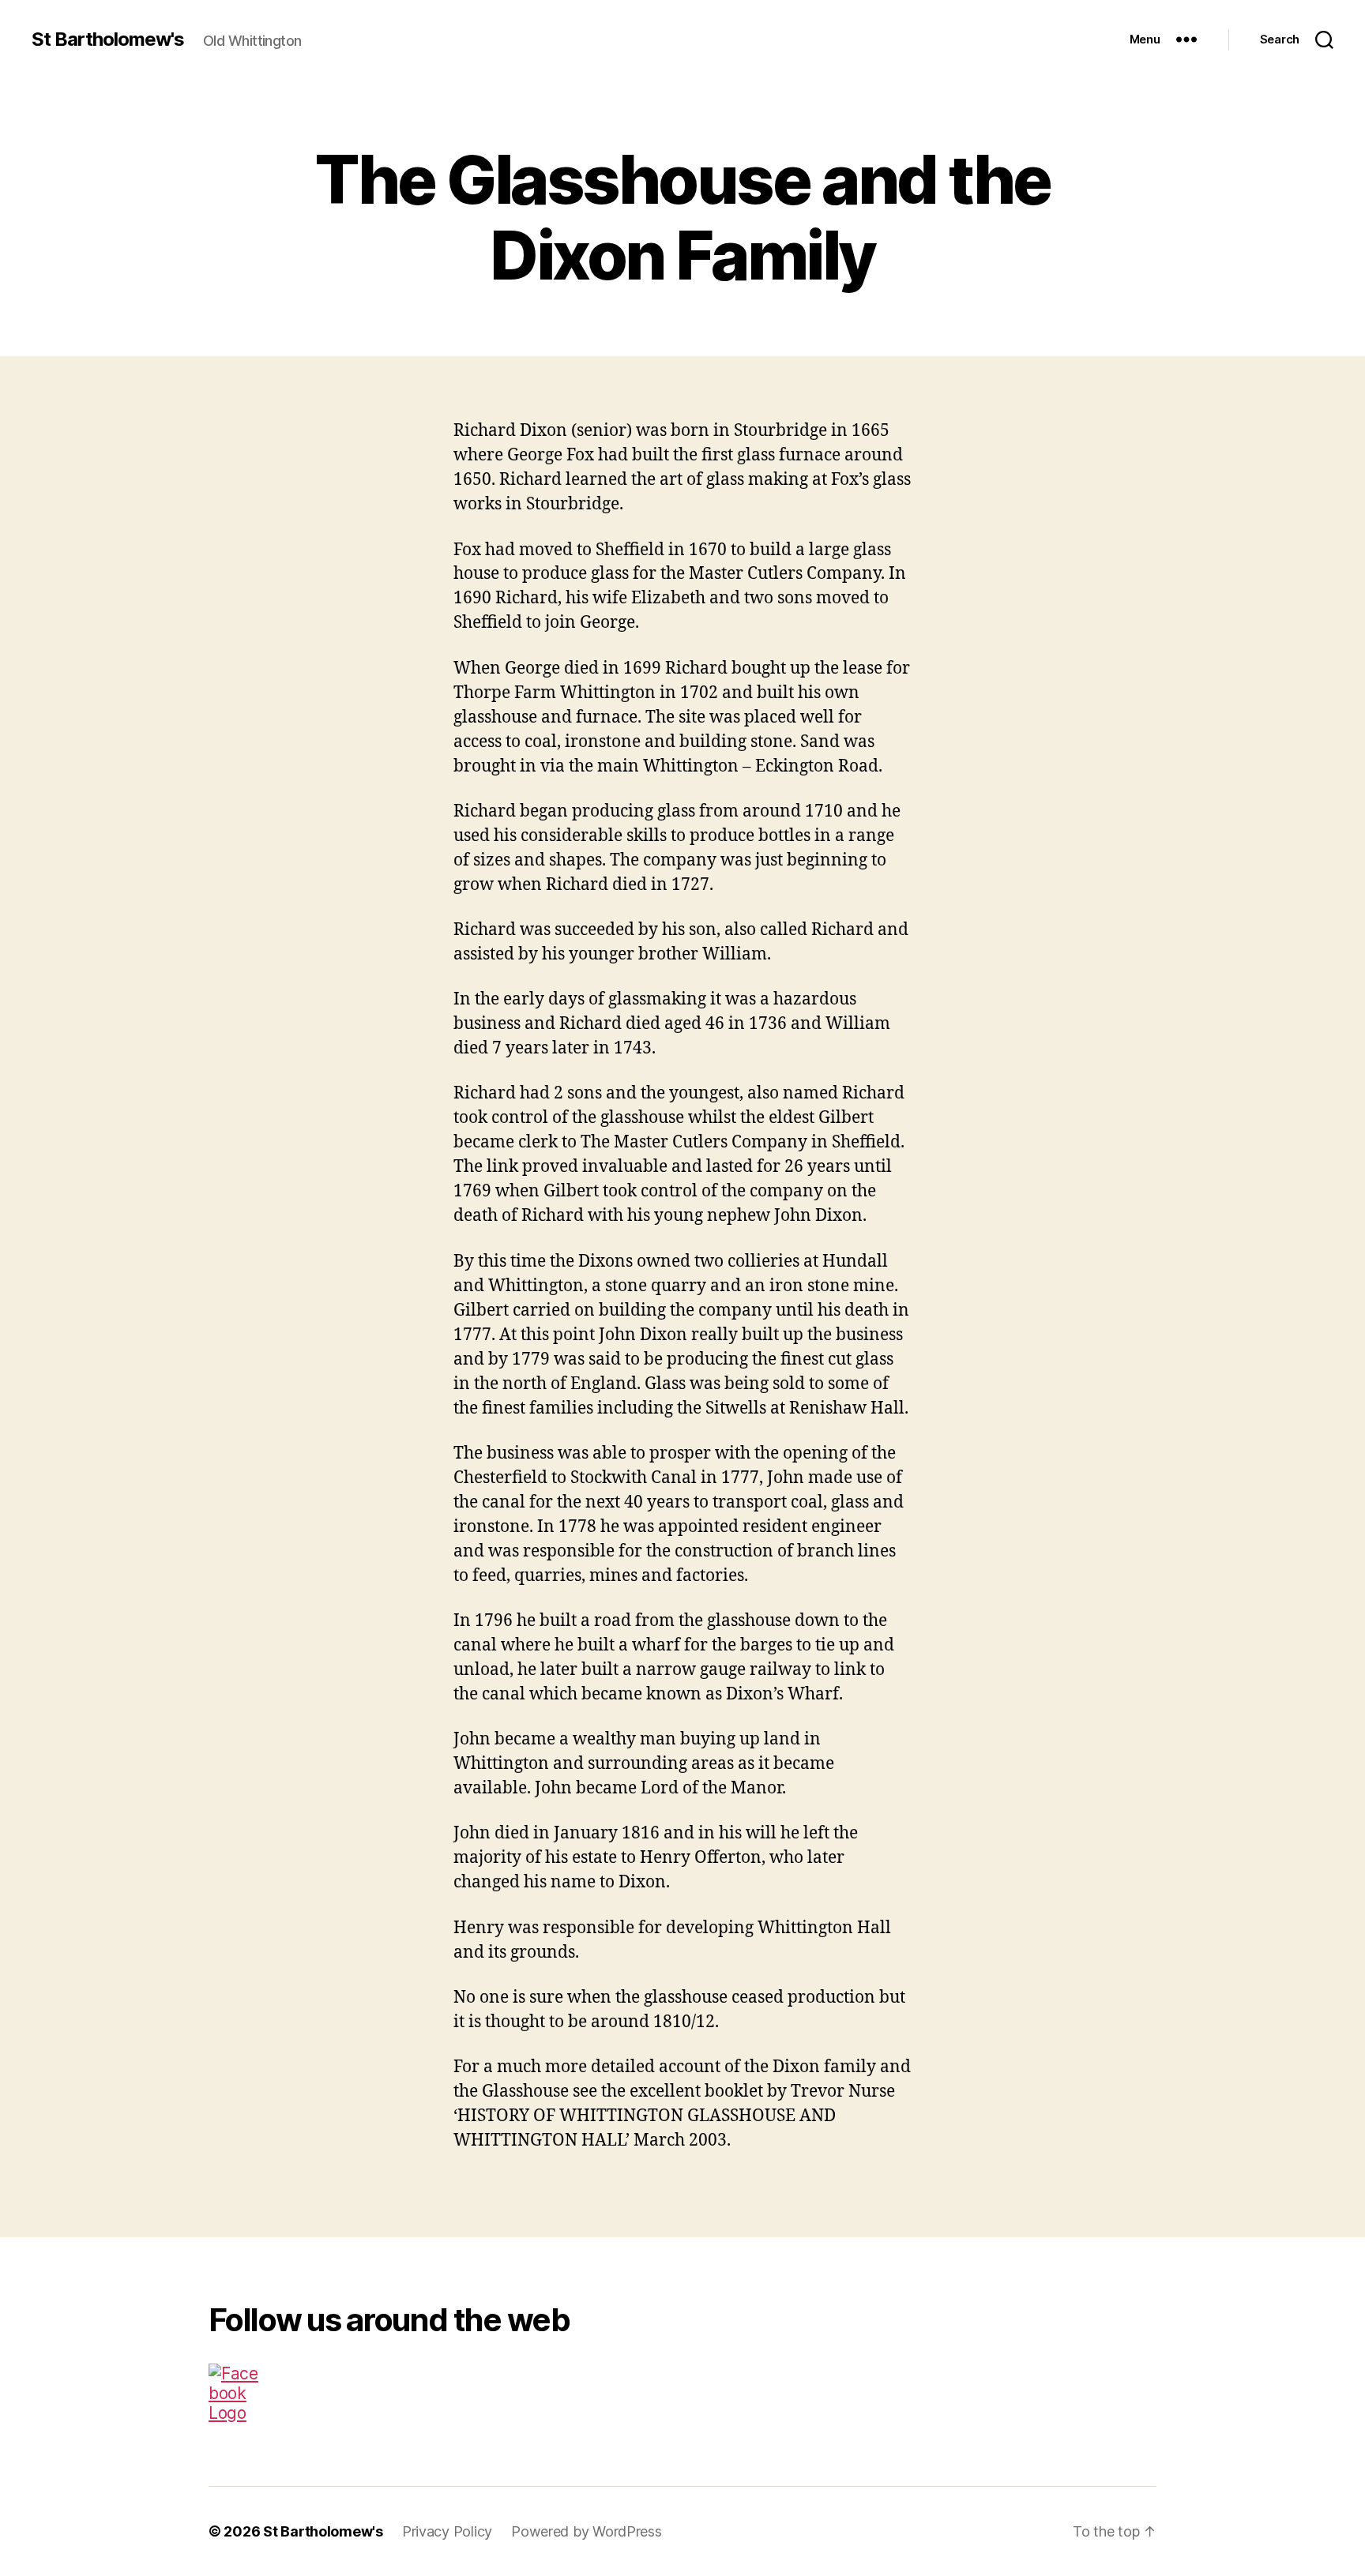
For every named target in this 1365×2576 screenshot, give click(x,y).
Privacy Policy (447, 2531)
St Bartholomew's (108, 39)
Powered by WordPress (587, 2531)
